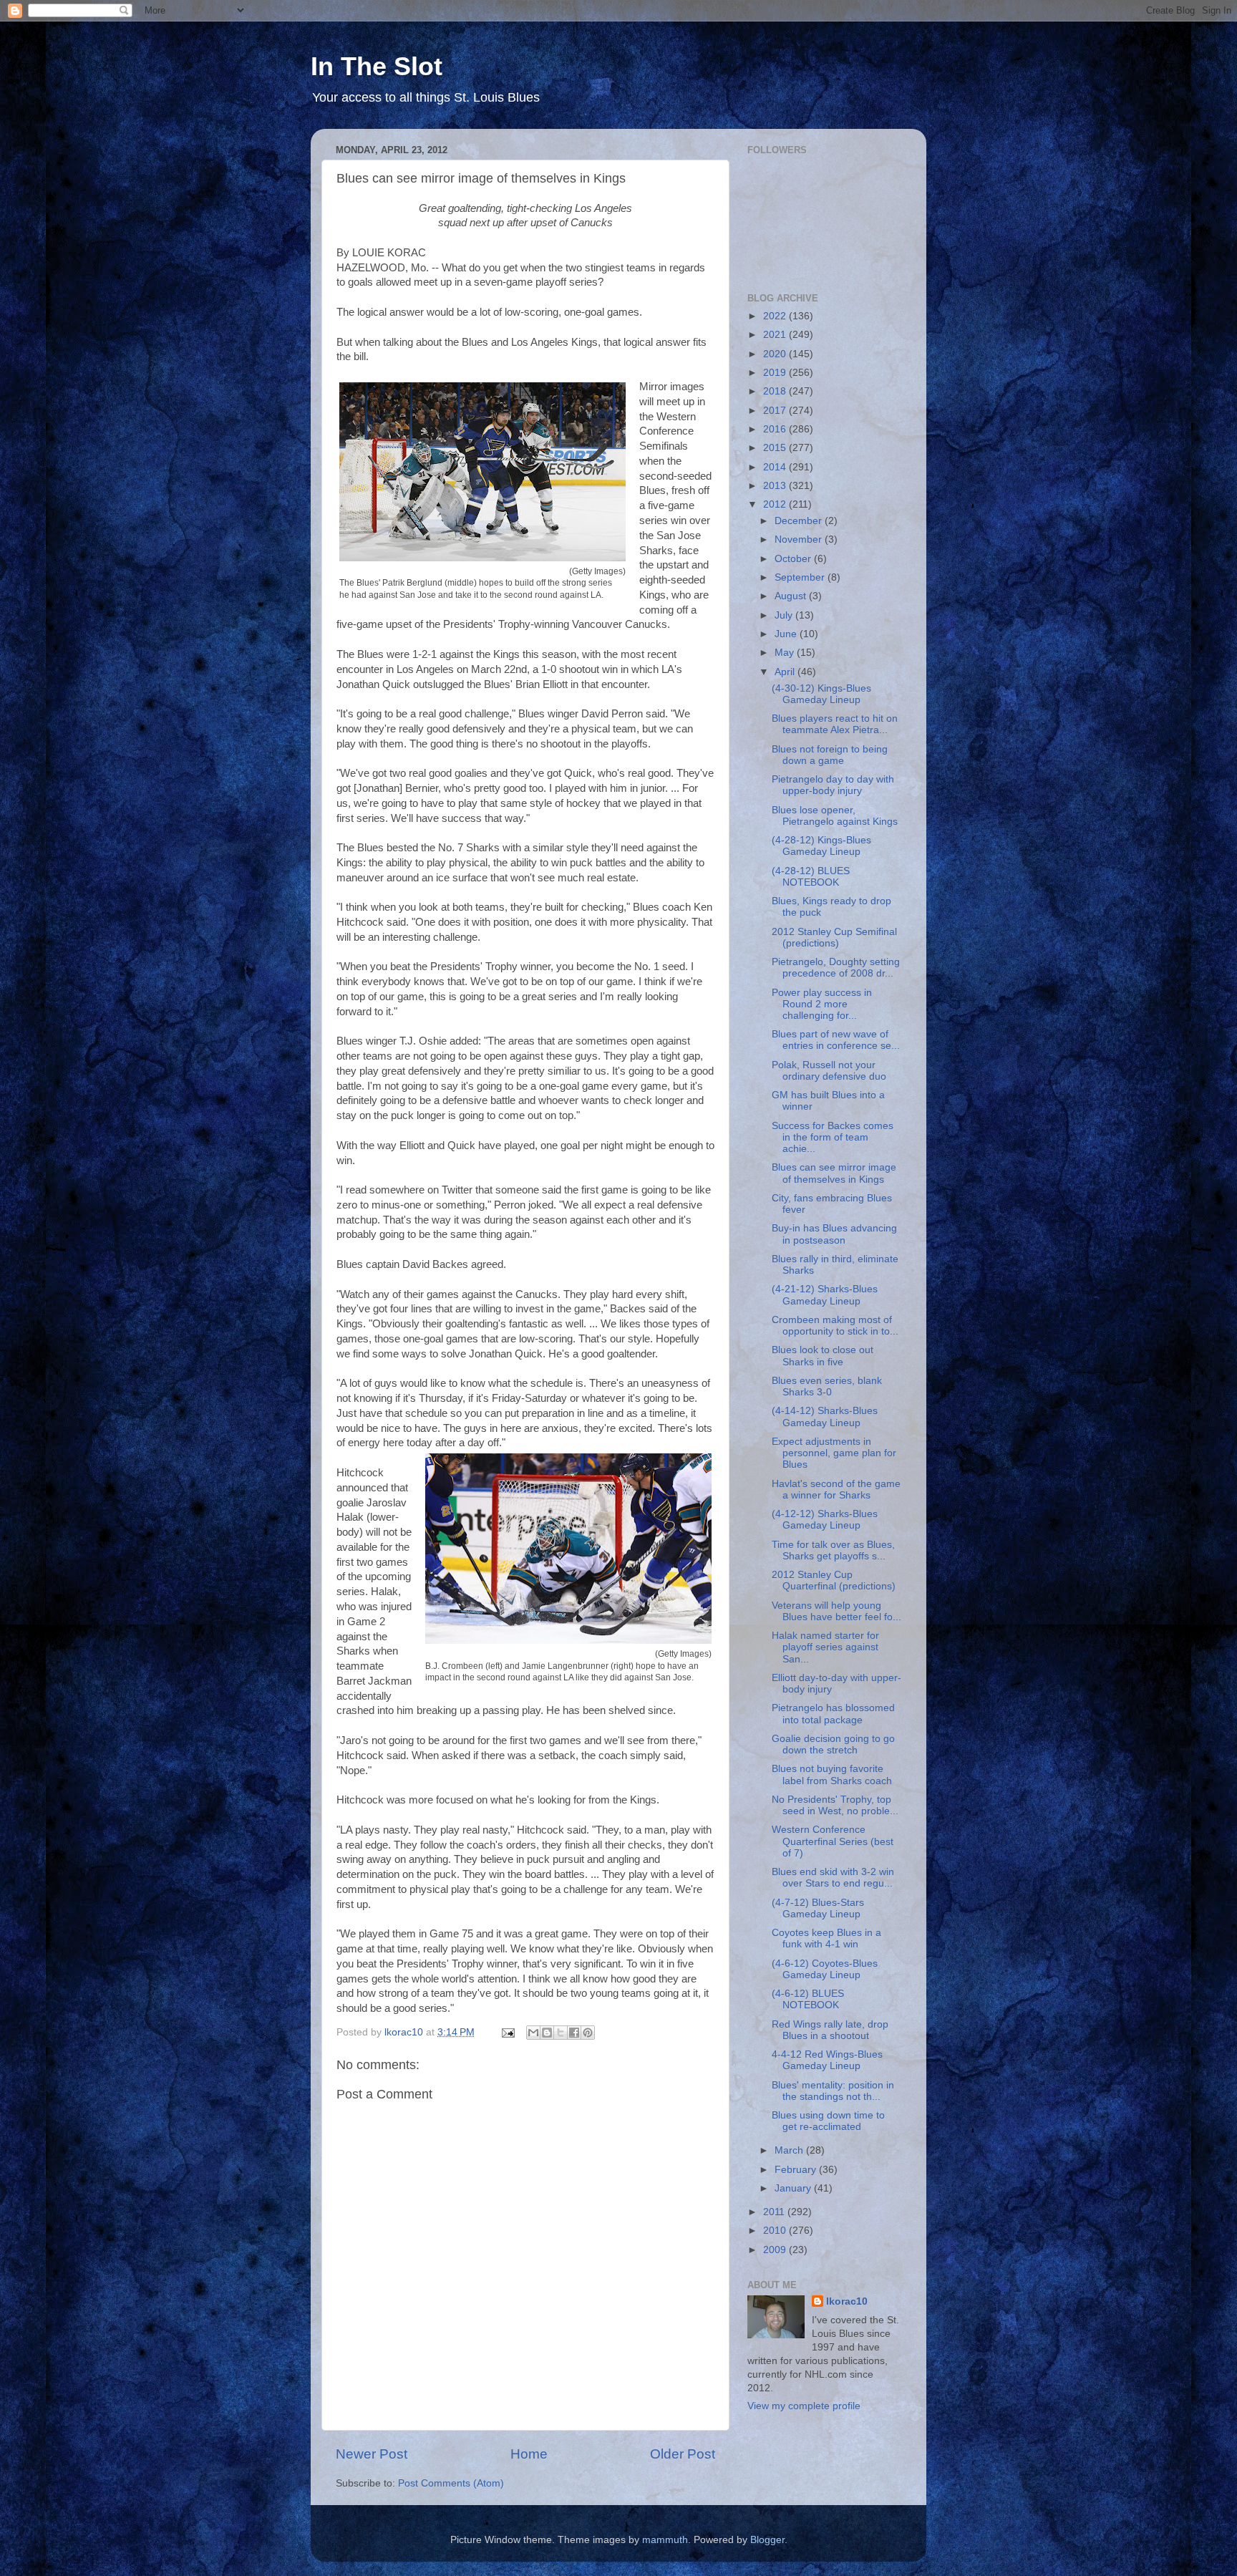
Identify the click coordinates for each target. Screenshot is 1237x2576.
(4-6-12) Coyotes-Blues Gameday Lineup (825, 1969)
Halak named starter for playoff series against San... (825, 1647)
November (800, 539)
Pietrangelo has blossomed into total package (833, 1714)
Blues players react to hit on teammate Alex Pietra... (835, 724)
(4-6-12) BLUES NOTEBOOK (808, 1999)
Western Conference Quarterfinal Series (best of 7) (833, 1841)
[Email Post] (507, 2032)
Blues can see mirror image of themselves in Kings (834, 1173)
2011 (775, 2212)
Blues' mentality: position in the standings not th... (833, 2091)
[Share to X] (561, 2033)
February (797, 2170)
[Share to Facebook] (574, 2033)
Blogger (767, 2540)
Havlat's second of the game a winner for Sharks (836, 1490)
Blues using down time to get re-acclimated (828, 2121)
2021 (776, 335)
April (786, 672)
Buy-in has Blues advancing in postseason (834, 1234)
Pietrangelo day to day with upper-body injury (833, 785)
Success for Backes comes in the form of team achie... (833, 1137)
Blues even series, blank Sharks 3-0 (827, 1386)
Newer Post (372, 2454)
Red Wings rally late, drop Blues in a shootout (830, 2030)
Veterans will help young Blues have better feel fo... (836, 1611)
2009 (776, 2250)
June (787, 634)
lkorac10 (847, 2301)
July (785, 615)
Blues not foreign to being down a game (830, 755)
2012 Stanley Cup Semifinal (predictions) (834, 938)
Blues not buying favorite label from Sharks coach (832, 1774)
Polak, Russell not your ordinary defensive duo (829, 1071)
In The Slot (377, 66)
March (790, 2150)
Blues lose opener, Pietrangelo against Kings (835, 816)
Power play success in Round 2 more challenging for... (822, 1004)
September (801, 577)
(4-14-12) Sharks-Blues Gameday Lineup (825, 1417)
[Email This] (533, 2033)
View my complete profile (804, 2406)
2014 (776, 467)
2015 (776, 448)
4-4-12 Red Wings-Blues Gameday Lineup (827, 2060)
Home (529, 2454)
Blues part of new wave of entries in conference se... (836, 1040)
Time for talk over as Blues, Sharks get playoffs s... (833, 1550)
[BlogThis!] (547, 2033)
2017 (776, 411)
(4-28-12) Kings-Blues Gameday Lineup (821, 846)
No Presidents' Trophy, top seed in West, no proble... (835, 1805)
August (792, 596)
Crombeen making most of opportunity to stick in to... (835, 1326)
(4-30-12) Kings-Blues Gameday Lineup (821, 694)
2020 (776, 354)
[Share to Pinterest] (588, 2033)
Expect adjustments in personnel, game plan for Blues (834, 1453)
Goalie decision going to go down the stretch (833, 1744)
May (786, 653)
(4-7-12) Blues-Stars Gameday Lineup (818, 1908)
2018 (776, 391)
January (794, 2188)
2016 (776, 429)
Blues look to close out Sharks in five (823, 1356)
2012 (776, 504)
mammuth (665, 2540)
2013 (776, 486)
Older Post (683, 2454)
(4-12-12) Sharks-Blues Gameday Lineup (825, 1520)
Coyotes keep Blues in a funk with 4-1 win (826, 1938)
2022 (776, 316)
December (800, 521)
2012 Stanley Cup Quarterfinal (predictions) (834, 1580)
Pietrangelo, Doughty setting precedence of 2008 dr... (836, 968)
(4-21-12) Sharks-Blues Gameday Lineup (825, 1295)
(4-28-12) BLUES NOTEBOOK (811, 877)
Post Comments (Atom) (451, 2483)
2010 (776, 2231)
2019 (776, 373)
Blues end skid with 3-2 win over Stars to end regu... (833, 1878)
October (794, 559)
